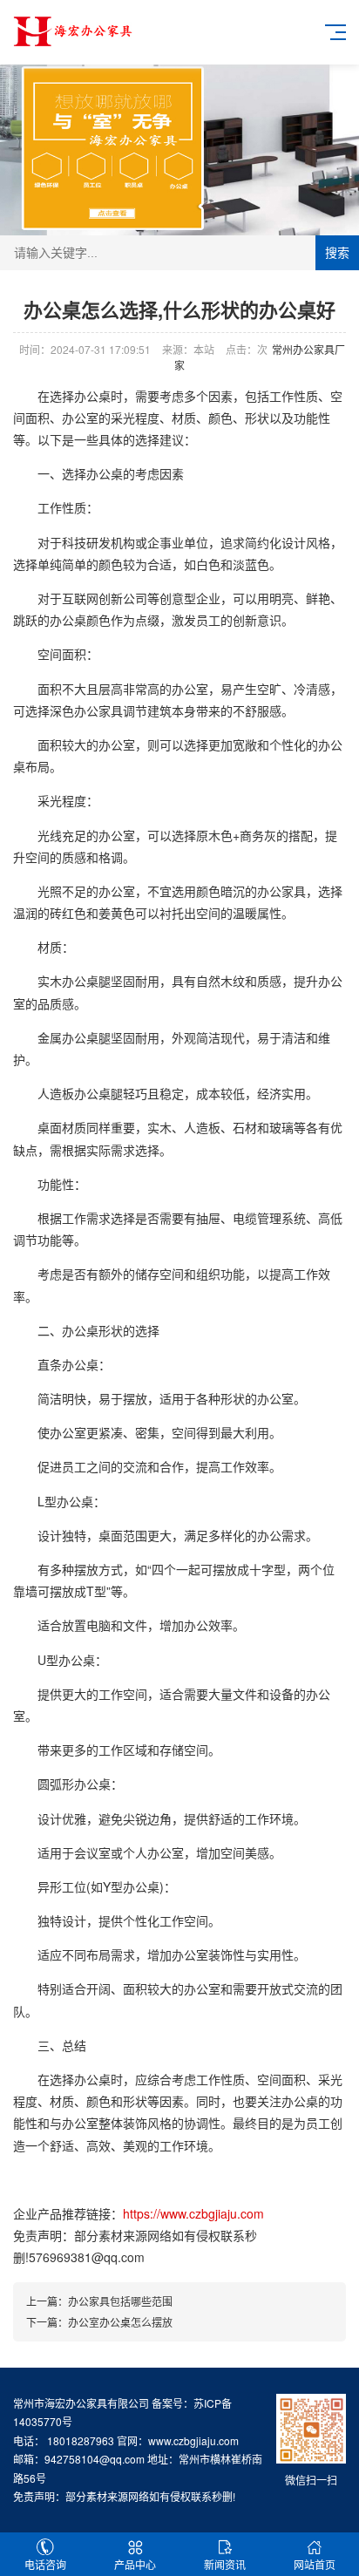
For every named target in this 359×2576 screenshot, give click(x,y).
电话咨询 (45, 2564)
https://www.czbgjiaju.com (193, 2213)
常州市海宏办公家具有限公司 (81, 2403)
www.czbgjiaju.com (193, 2440)
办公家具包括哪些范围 (120, 2301)
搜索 (337, 253)
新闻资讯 (225, 2564)
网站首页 (315, 2564)
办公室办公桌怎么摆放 (120, 2322)
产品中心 (135, 2564)
